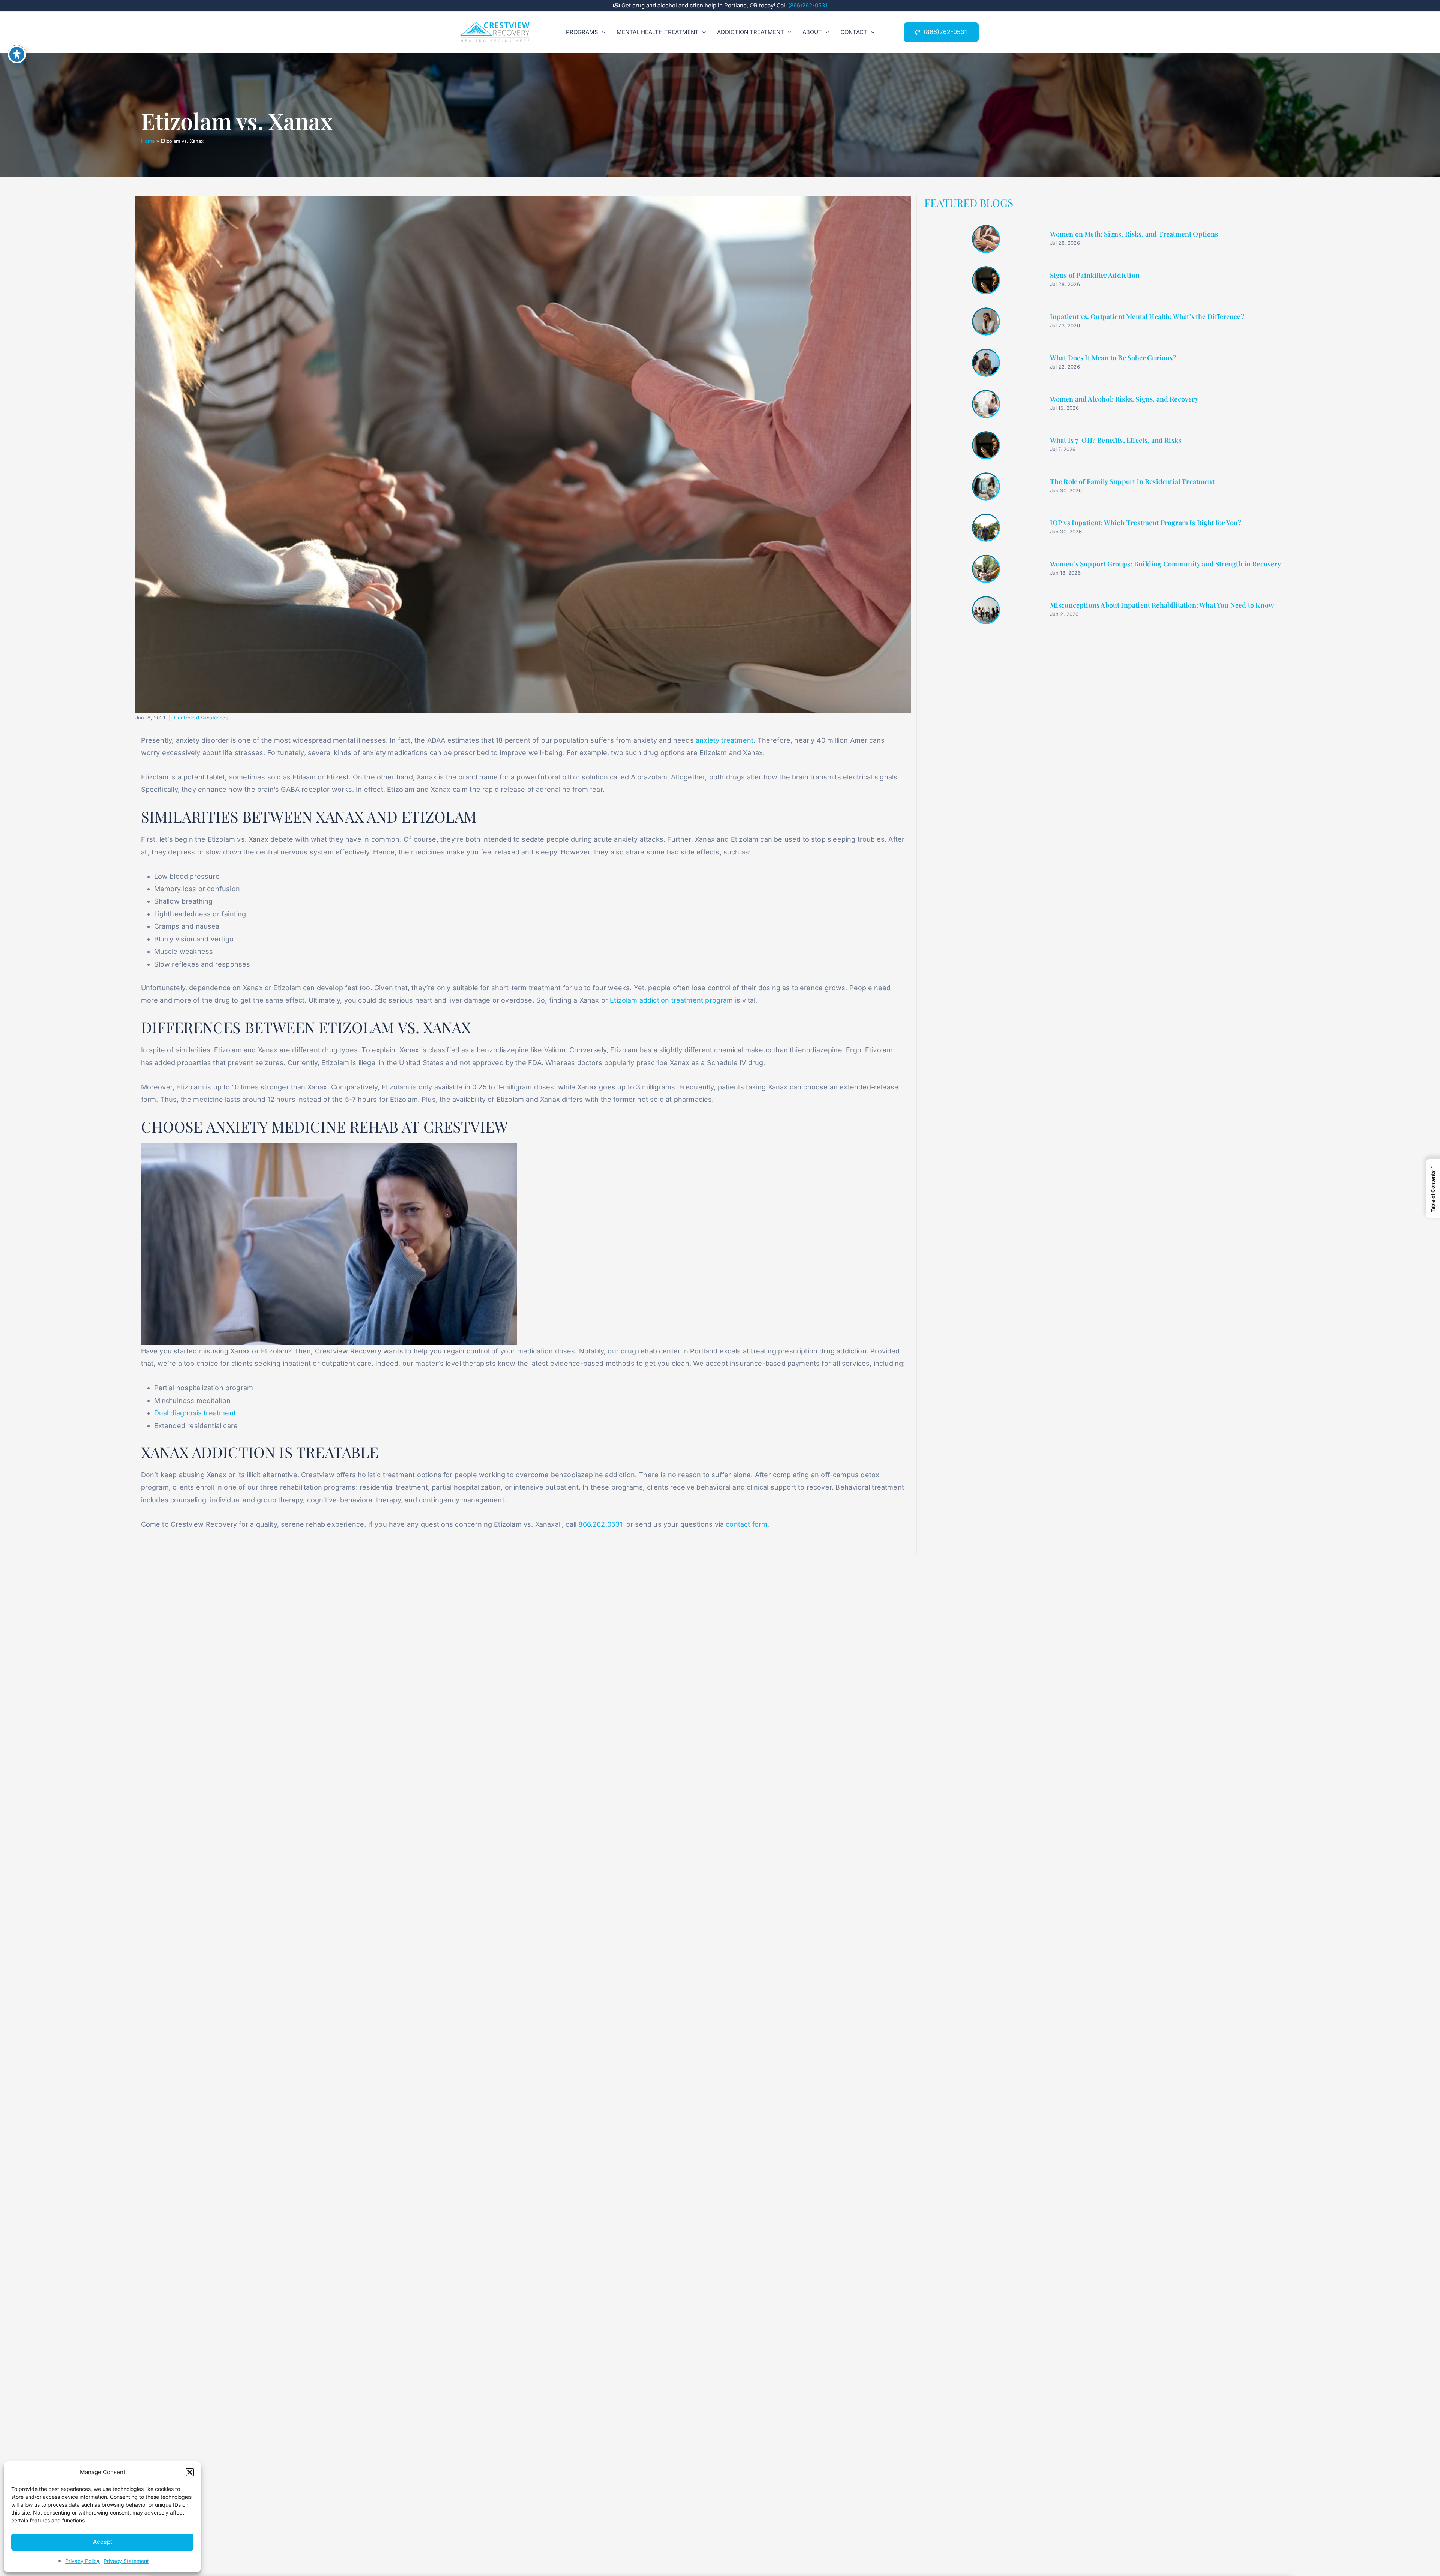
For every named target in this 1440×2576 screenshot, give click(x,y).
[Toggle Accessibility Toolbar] (17, 54)
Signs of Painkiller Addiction (1095, 276)
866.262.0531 (600, 1524)
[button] (190, 2472)
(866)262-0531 (808, 5)
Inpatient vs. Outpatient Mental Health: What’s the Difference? (1147, 317)
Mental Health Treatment (658, 32)
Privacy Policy (82, 2561)
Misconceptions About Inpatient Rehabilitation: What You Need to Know (1162, 605)
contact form (746, 1524)
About (812, 32)
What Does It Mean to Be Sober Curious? (1113, 358)
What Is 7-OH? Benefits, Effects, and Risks (1116, 441)
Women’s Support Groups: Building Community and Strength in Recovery (1165, 564)
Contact (854, 32)
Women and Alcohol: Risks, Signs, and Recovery (1124, 399)
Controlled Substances (201, 718)
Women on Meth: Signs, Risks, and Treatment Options (1134, 234)
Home (148, 141)
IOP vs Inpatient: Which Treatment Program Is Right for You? (1146, 523)
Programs (582, 32)
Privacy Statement (126, 2561)
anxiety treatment (724, 740)
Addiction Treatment (751, 32)
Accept (103, 2542)
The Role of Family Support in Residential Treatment (1132, 482)
